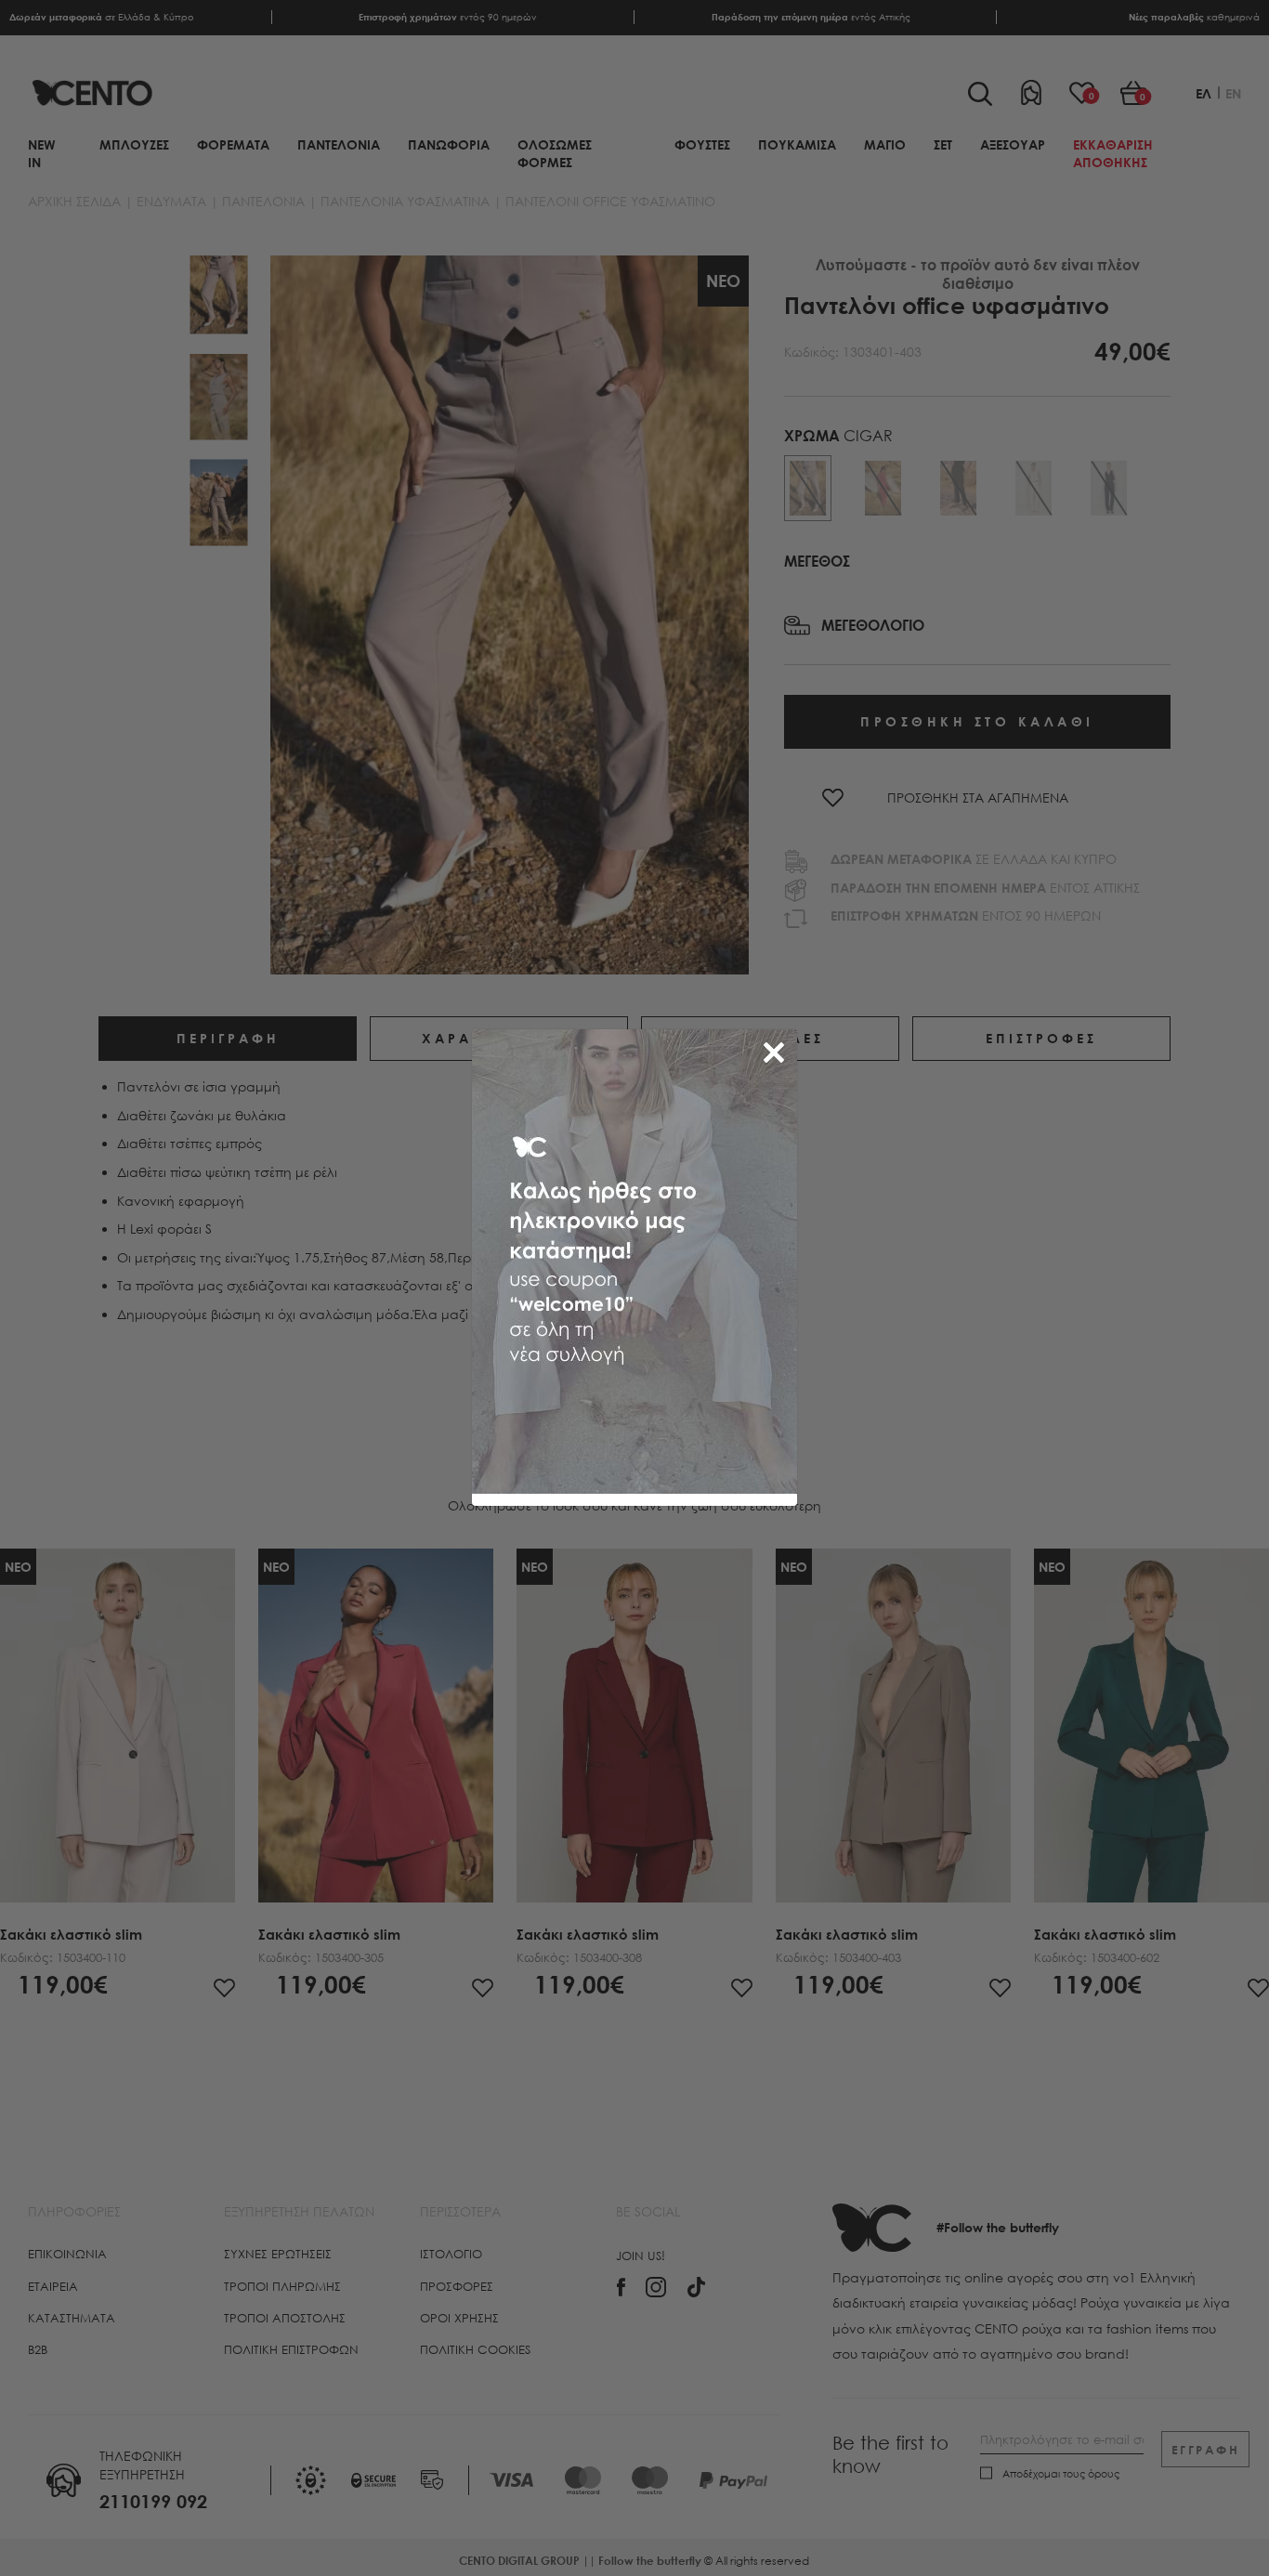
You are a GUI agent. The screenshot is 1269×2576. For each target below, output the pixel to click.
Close (778, 1049)
